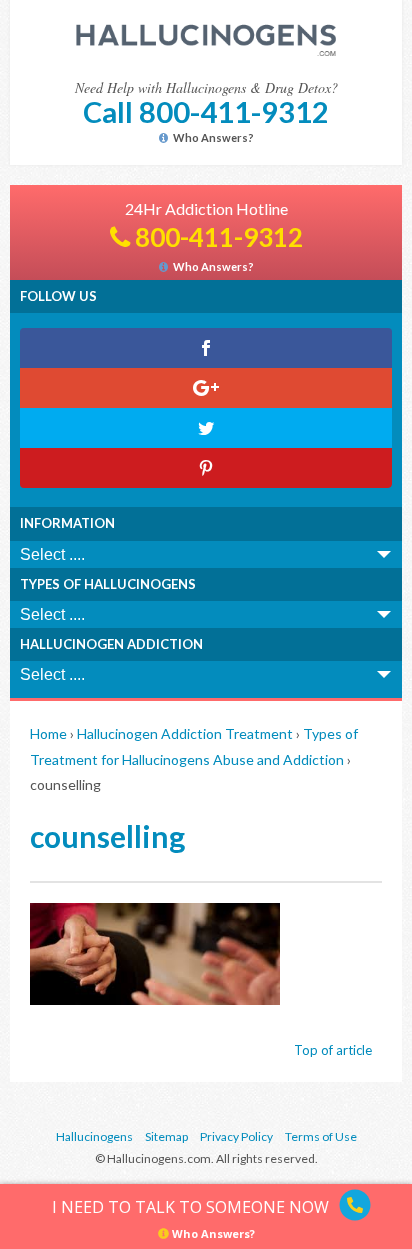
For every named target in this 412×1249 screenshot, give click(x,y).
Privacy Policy (236, 1136)
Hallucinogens (94, 1136)
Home (48, 733)
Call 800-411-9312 (206, 111)
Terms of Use (321, 1136)
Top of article (333, 1050)
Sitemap (166, 1136)
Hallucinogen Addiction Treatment (185, 733)
